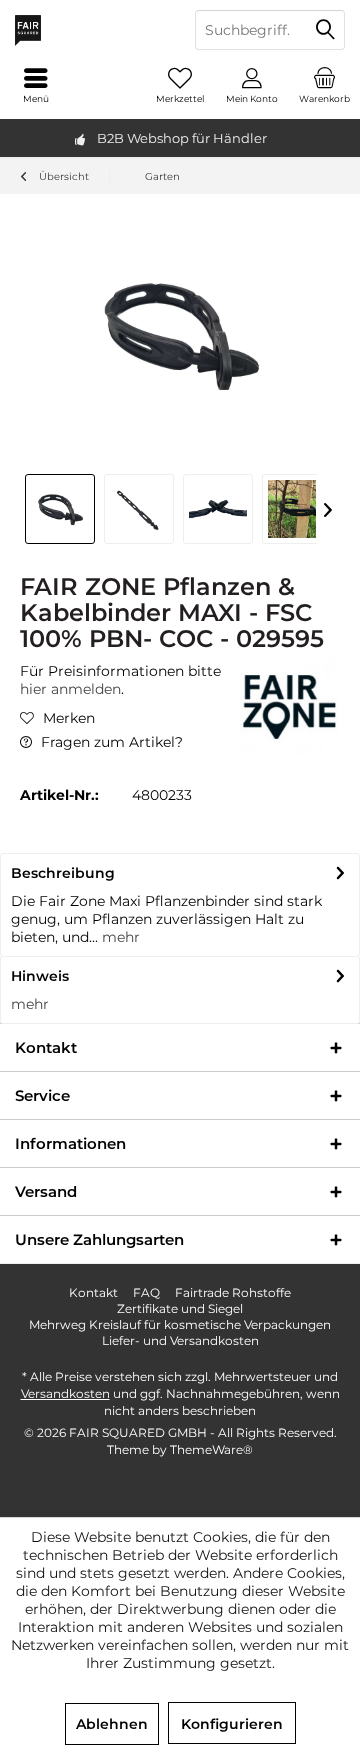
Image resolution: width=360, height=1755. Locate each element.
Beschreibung (63, 873)
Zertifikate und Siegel (180, 1308)
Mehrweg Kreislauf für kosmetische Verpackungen (180, 1324)
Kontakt (93, 1292)
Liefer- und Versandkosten (180, 1340)
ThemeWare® (211, 1449)
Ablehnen (112, 1724)
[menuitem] (324, 85)
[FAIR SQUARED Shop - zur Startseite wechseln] (90, 30)
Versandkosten (65, 1393)
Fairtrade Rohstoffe (233, 1292)
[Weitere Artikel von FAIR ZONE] (290, 707)
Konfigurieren (232, 1724)
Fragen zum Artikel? (110, 742)
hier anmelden (70, 689)
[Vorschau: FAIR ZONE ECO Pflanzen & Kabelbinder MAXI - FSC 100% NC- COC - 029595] (60, 509)
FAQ (146, 1292)
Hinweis (40, 976)
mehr (119, 937)
